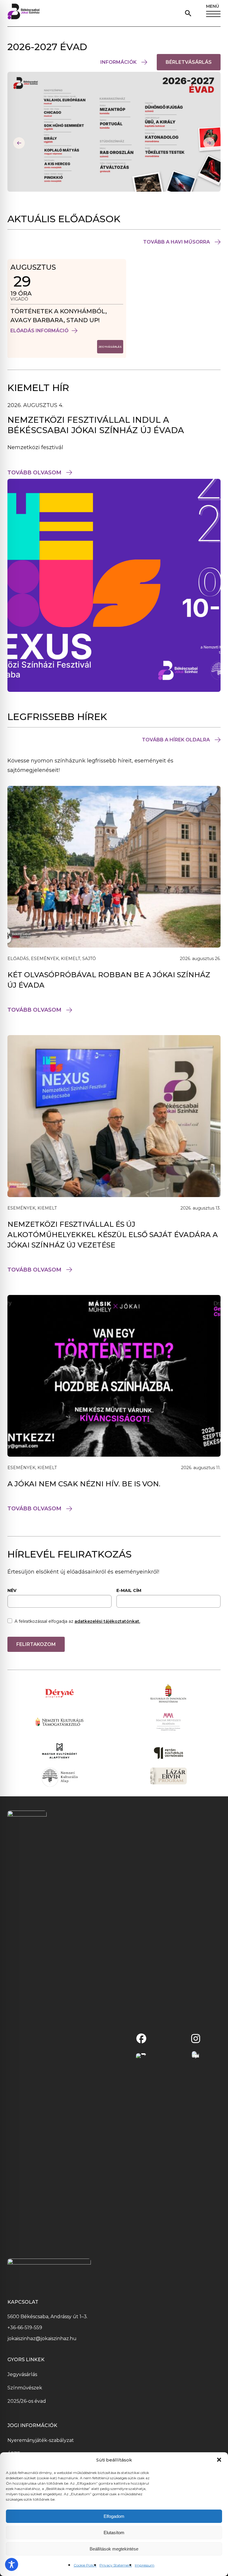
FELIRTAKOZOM (36, 1644)
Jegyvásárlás (22, 2374)
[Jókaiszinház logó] (24, 13)
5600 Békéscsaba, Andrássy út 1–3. (47, 2317)
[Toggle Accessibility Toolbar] (12, 2564)
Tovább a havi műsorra (176, 242)
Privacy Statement (116, 2565)
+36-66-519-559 (25, 2328)
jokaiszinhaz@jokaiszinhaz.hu (42, 2339)
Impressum (145, 2565)
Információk (118, 62)
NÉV (12, 1590)
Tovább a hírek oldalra (176, 740)
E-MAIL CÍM (129, 1590)
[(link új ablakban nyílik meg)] (141, 2038)
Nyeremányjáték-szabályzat (41, 2440)
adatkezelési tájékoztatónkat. (107, 1621)
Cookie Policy (85, 2565)
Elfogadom (114, 2516)
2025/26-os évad (27, 2401)
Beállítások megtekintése (114, 2549)
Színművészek (25, 2388)
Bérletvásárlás (193, 65)
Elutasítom (114, 2533)
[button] (219, 2460)
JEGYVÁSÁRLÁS (111, 349)
